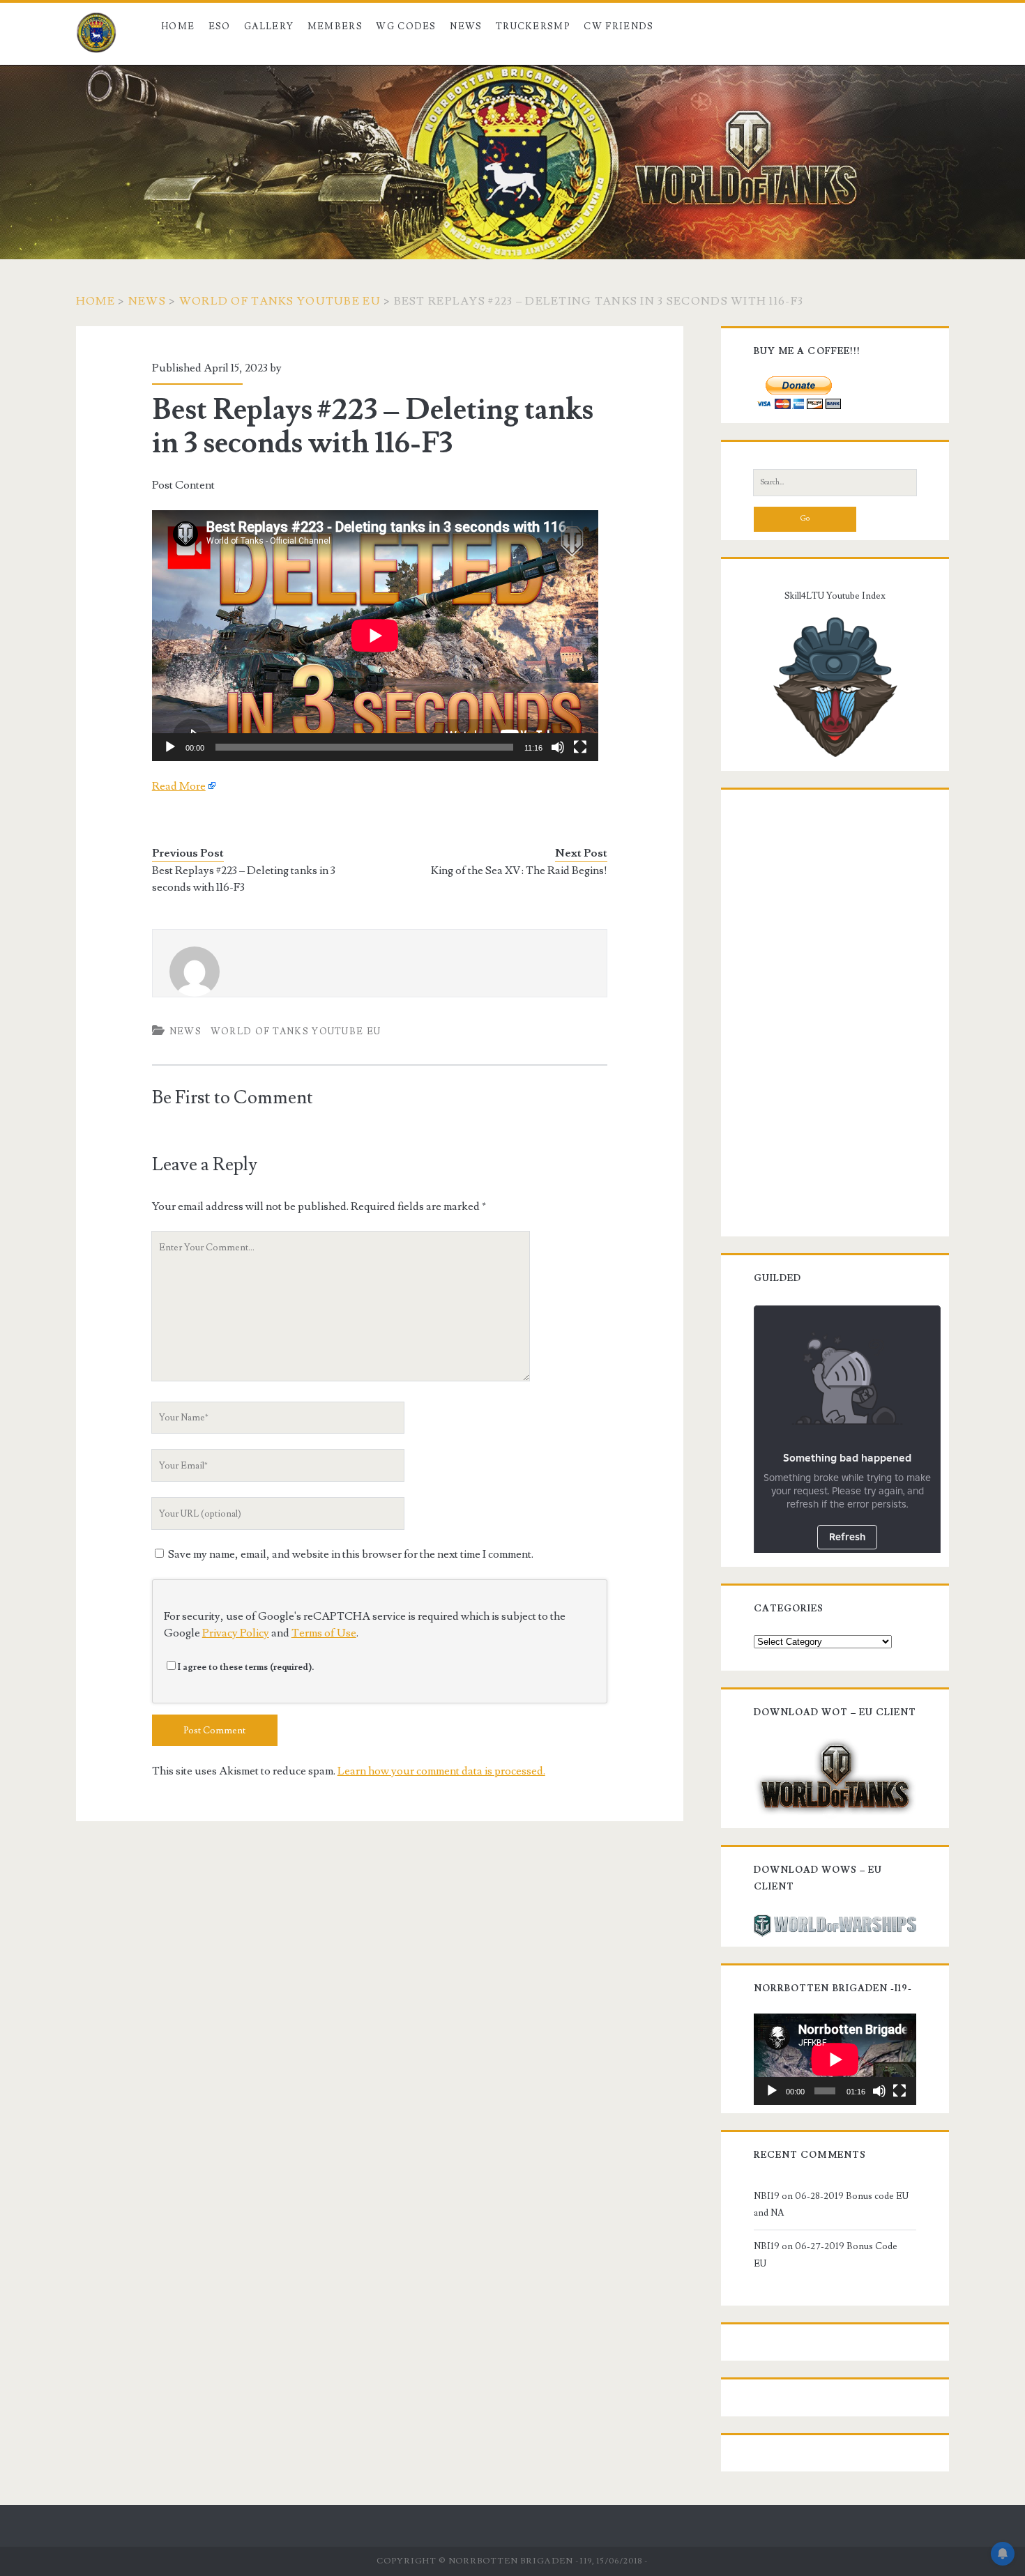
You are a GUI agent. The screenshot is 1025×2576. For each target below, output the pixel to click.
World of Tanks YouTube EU (280, 301)
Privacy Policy (236, 1633)
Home (178, 26)
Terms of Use (324, 1633)
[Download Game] (835, 1776)
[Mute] (558, 747)
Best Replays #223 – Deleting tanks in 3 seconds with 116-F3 (244, 879)
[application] (375, 636)
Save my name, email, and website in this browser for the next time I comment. (351, 1554)
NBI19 (767, 2196)
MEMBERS (335, 26)
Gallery (269, 26)
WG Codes (406, 26)
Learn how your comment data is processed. (441, 1771)
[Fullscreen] (580, 747)
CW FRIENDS (618, 26)
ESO (220, 26)
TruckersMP (533, 26)
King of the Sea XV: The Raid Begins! (519, 871)
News (466, 26)
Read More (179, 786)
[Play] (170, 747)
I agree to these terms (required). (246, 1667)
